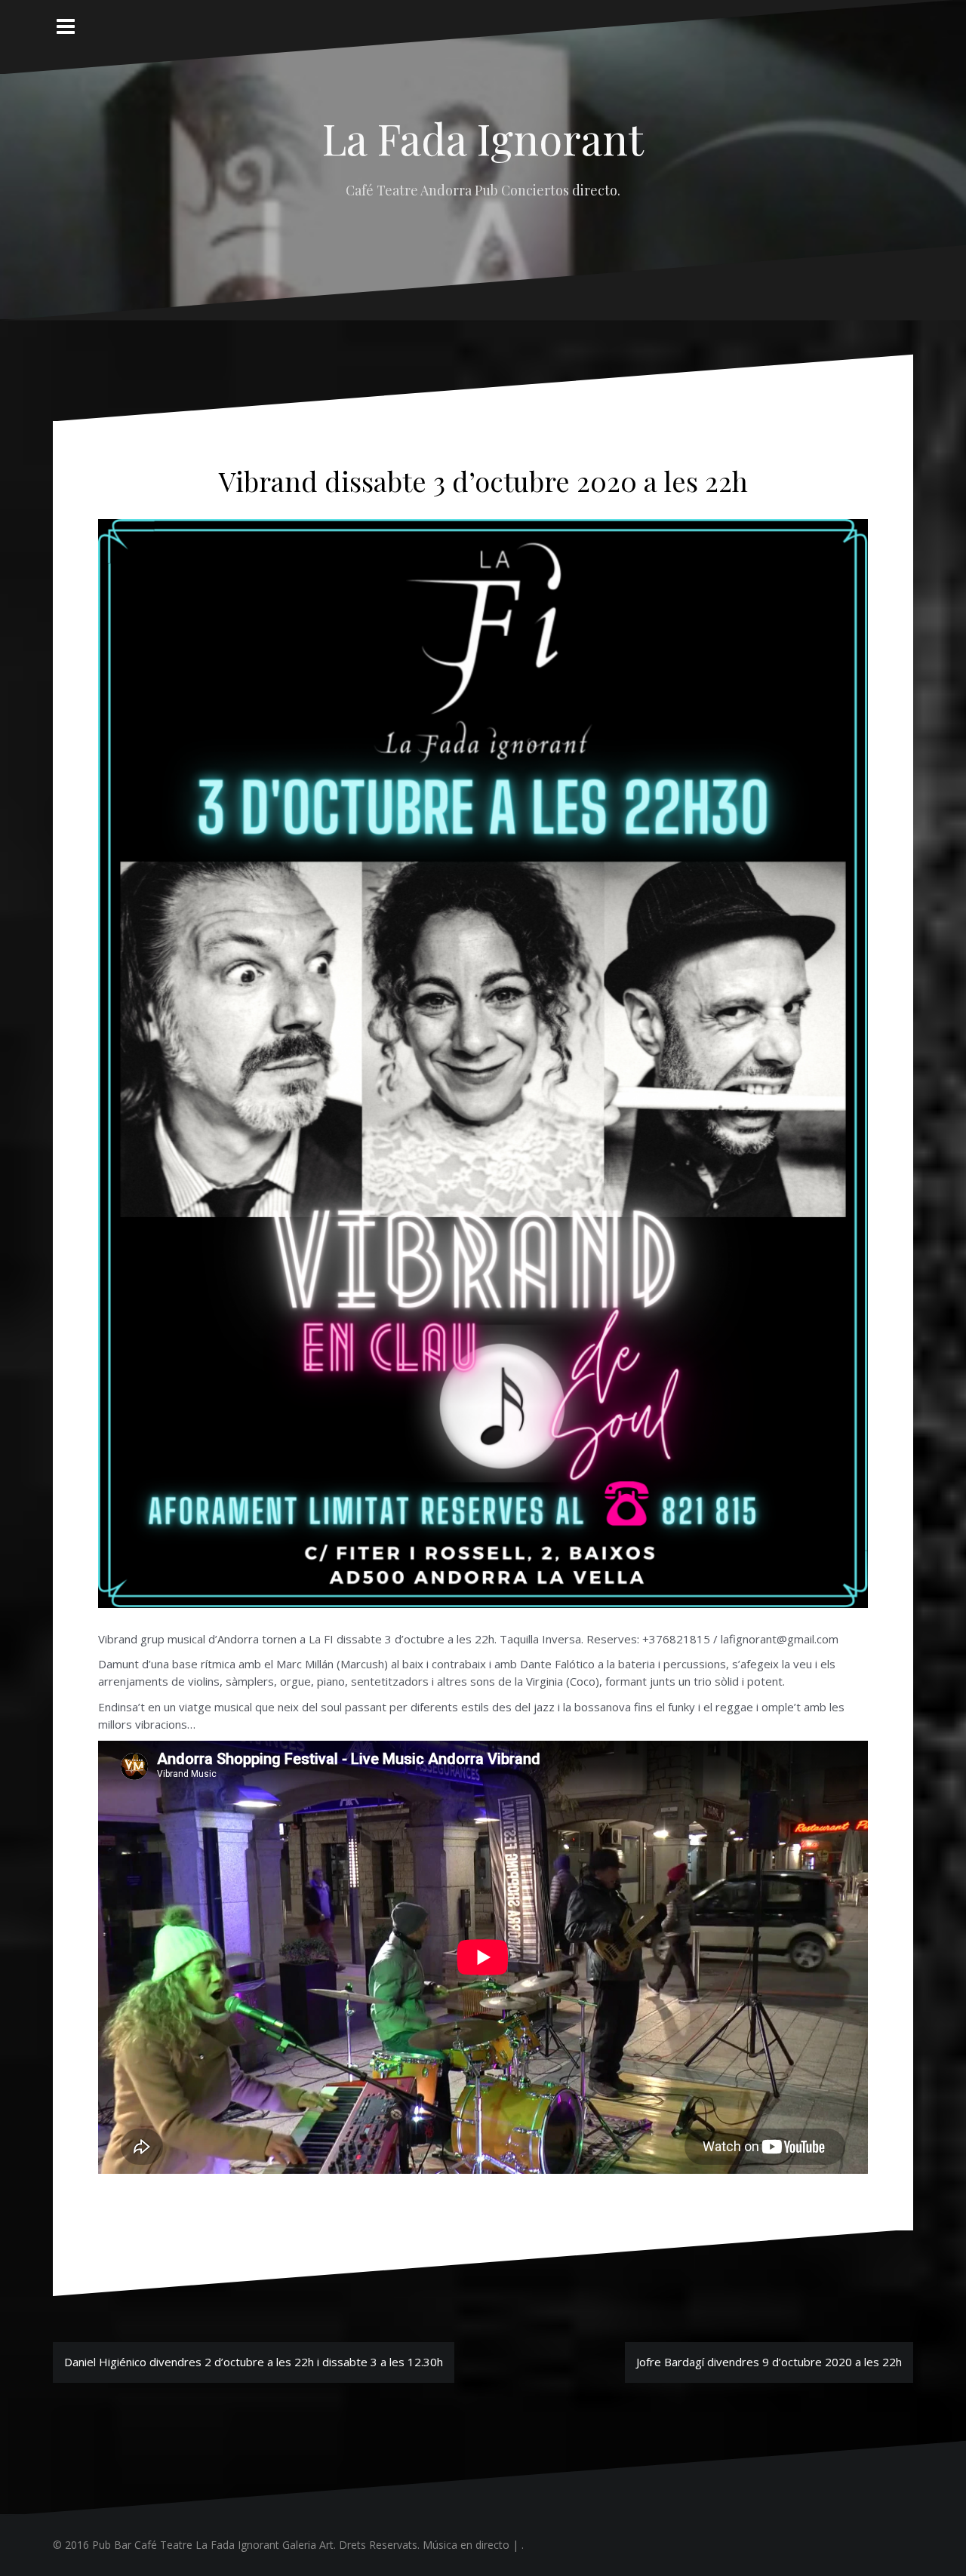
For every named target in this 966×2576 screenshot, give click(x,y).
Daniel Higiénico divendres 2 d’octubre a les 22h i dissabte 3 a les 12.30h (254, 2362)
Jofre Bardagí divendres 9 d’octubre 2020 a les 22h (769, 2362)
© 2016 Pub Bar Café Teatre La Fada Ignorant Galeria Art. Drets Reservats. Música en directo (281, 2545)
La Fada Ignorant (483, 138)
